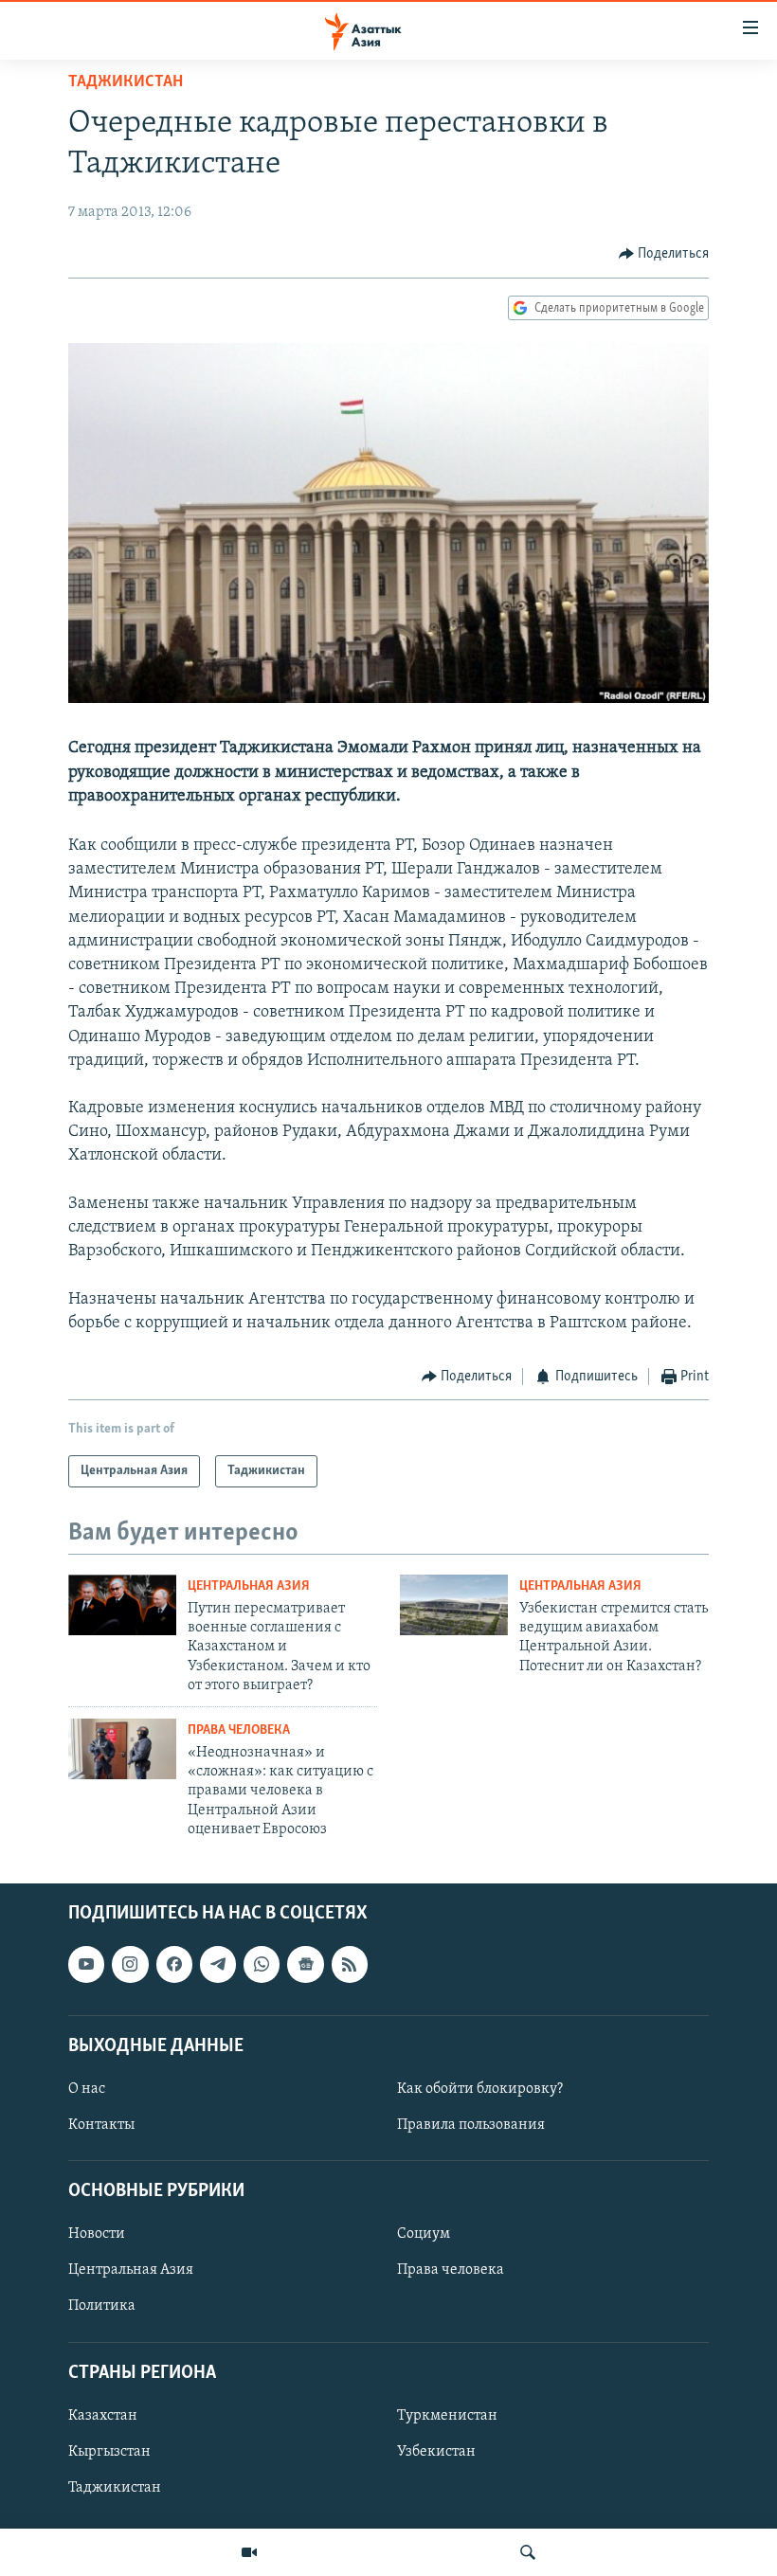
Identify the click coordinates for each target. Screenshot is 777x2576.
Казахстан (103, 2416)
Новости (97, 2234)
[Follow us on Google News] (305, 1964)
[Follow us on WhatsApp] (262, 1964)
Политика (102, 2306)
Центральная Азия (249, 1586)
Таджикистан (126, 82)
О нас (87, 2089)
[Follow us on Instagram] (130, 1964)
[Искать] (528, 2552)
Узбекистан (436, 2452)
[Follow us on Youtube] (86, 1964)
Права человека (239, 1730)
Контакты (101, 2125)
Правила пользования (471, 2125)
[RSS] (350, 1964)
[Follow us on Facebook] (174, 1964)
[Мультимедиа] (249, 2552)
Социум (424, 2234)
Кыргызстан (109, 2452)
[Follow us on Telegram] (218, 1964)
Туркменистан (447, 2416)
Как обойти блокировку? (480, 2089)
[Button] (664, 254)
